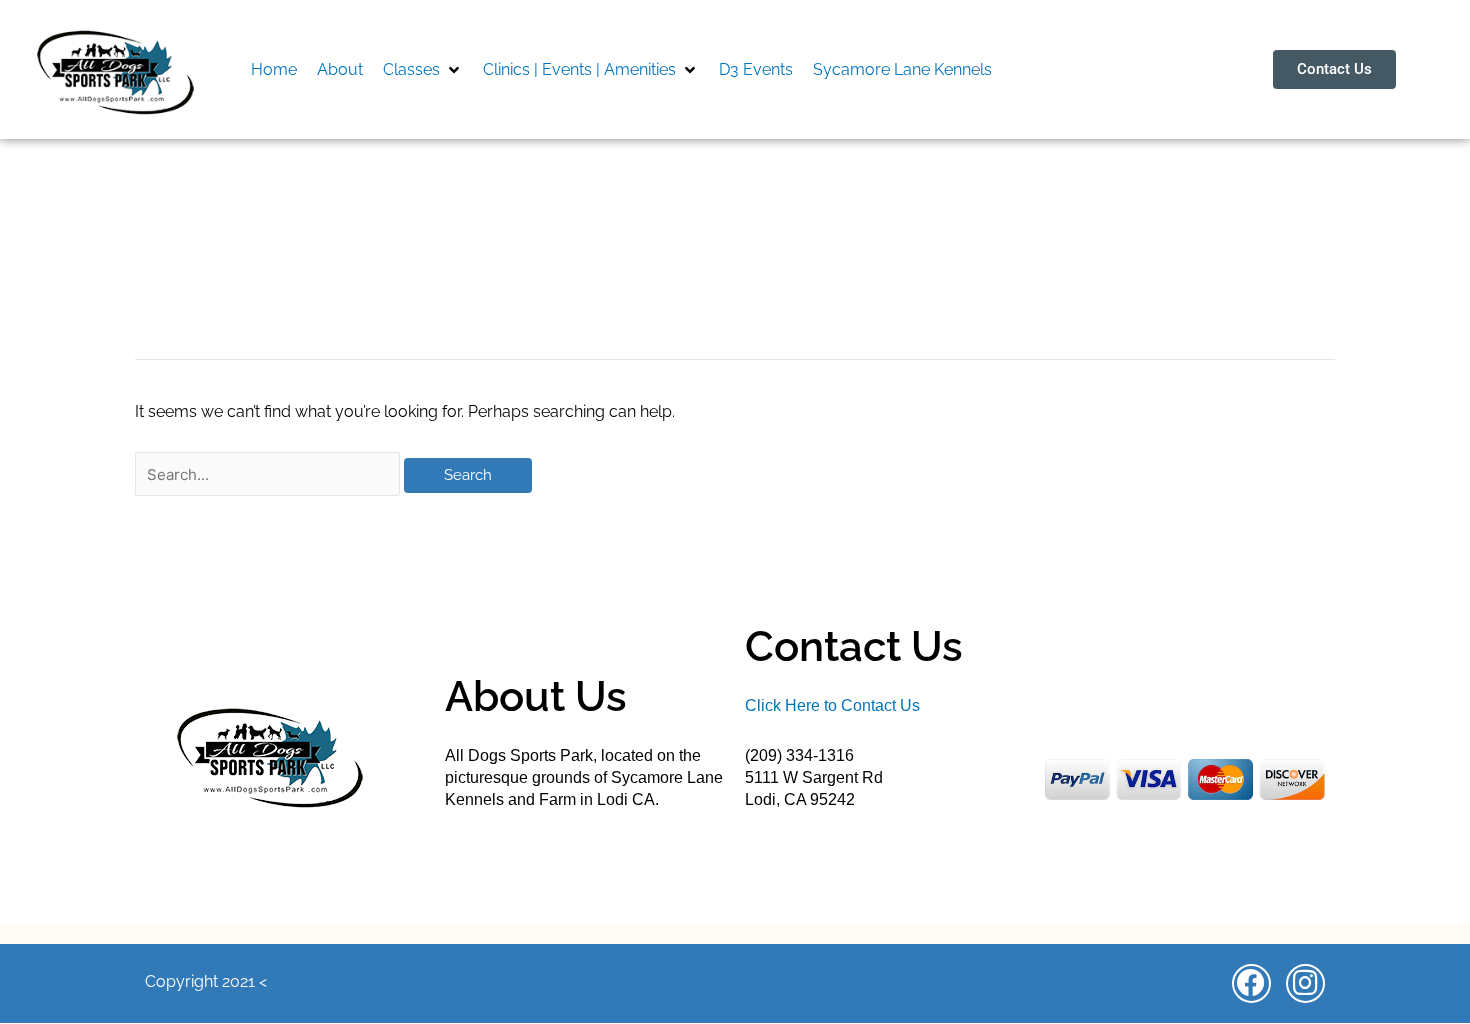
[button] (423, 70)
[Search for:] (269, 474)
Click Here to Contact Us (832, 705)
